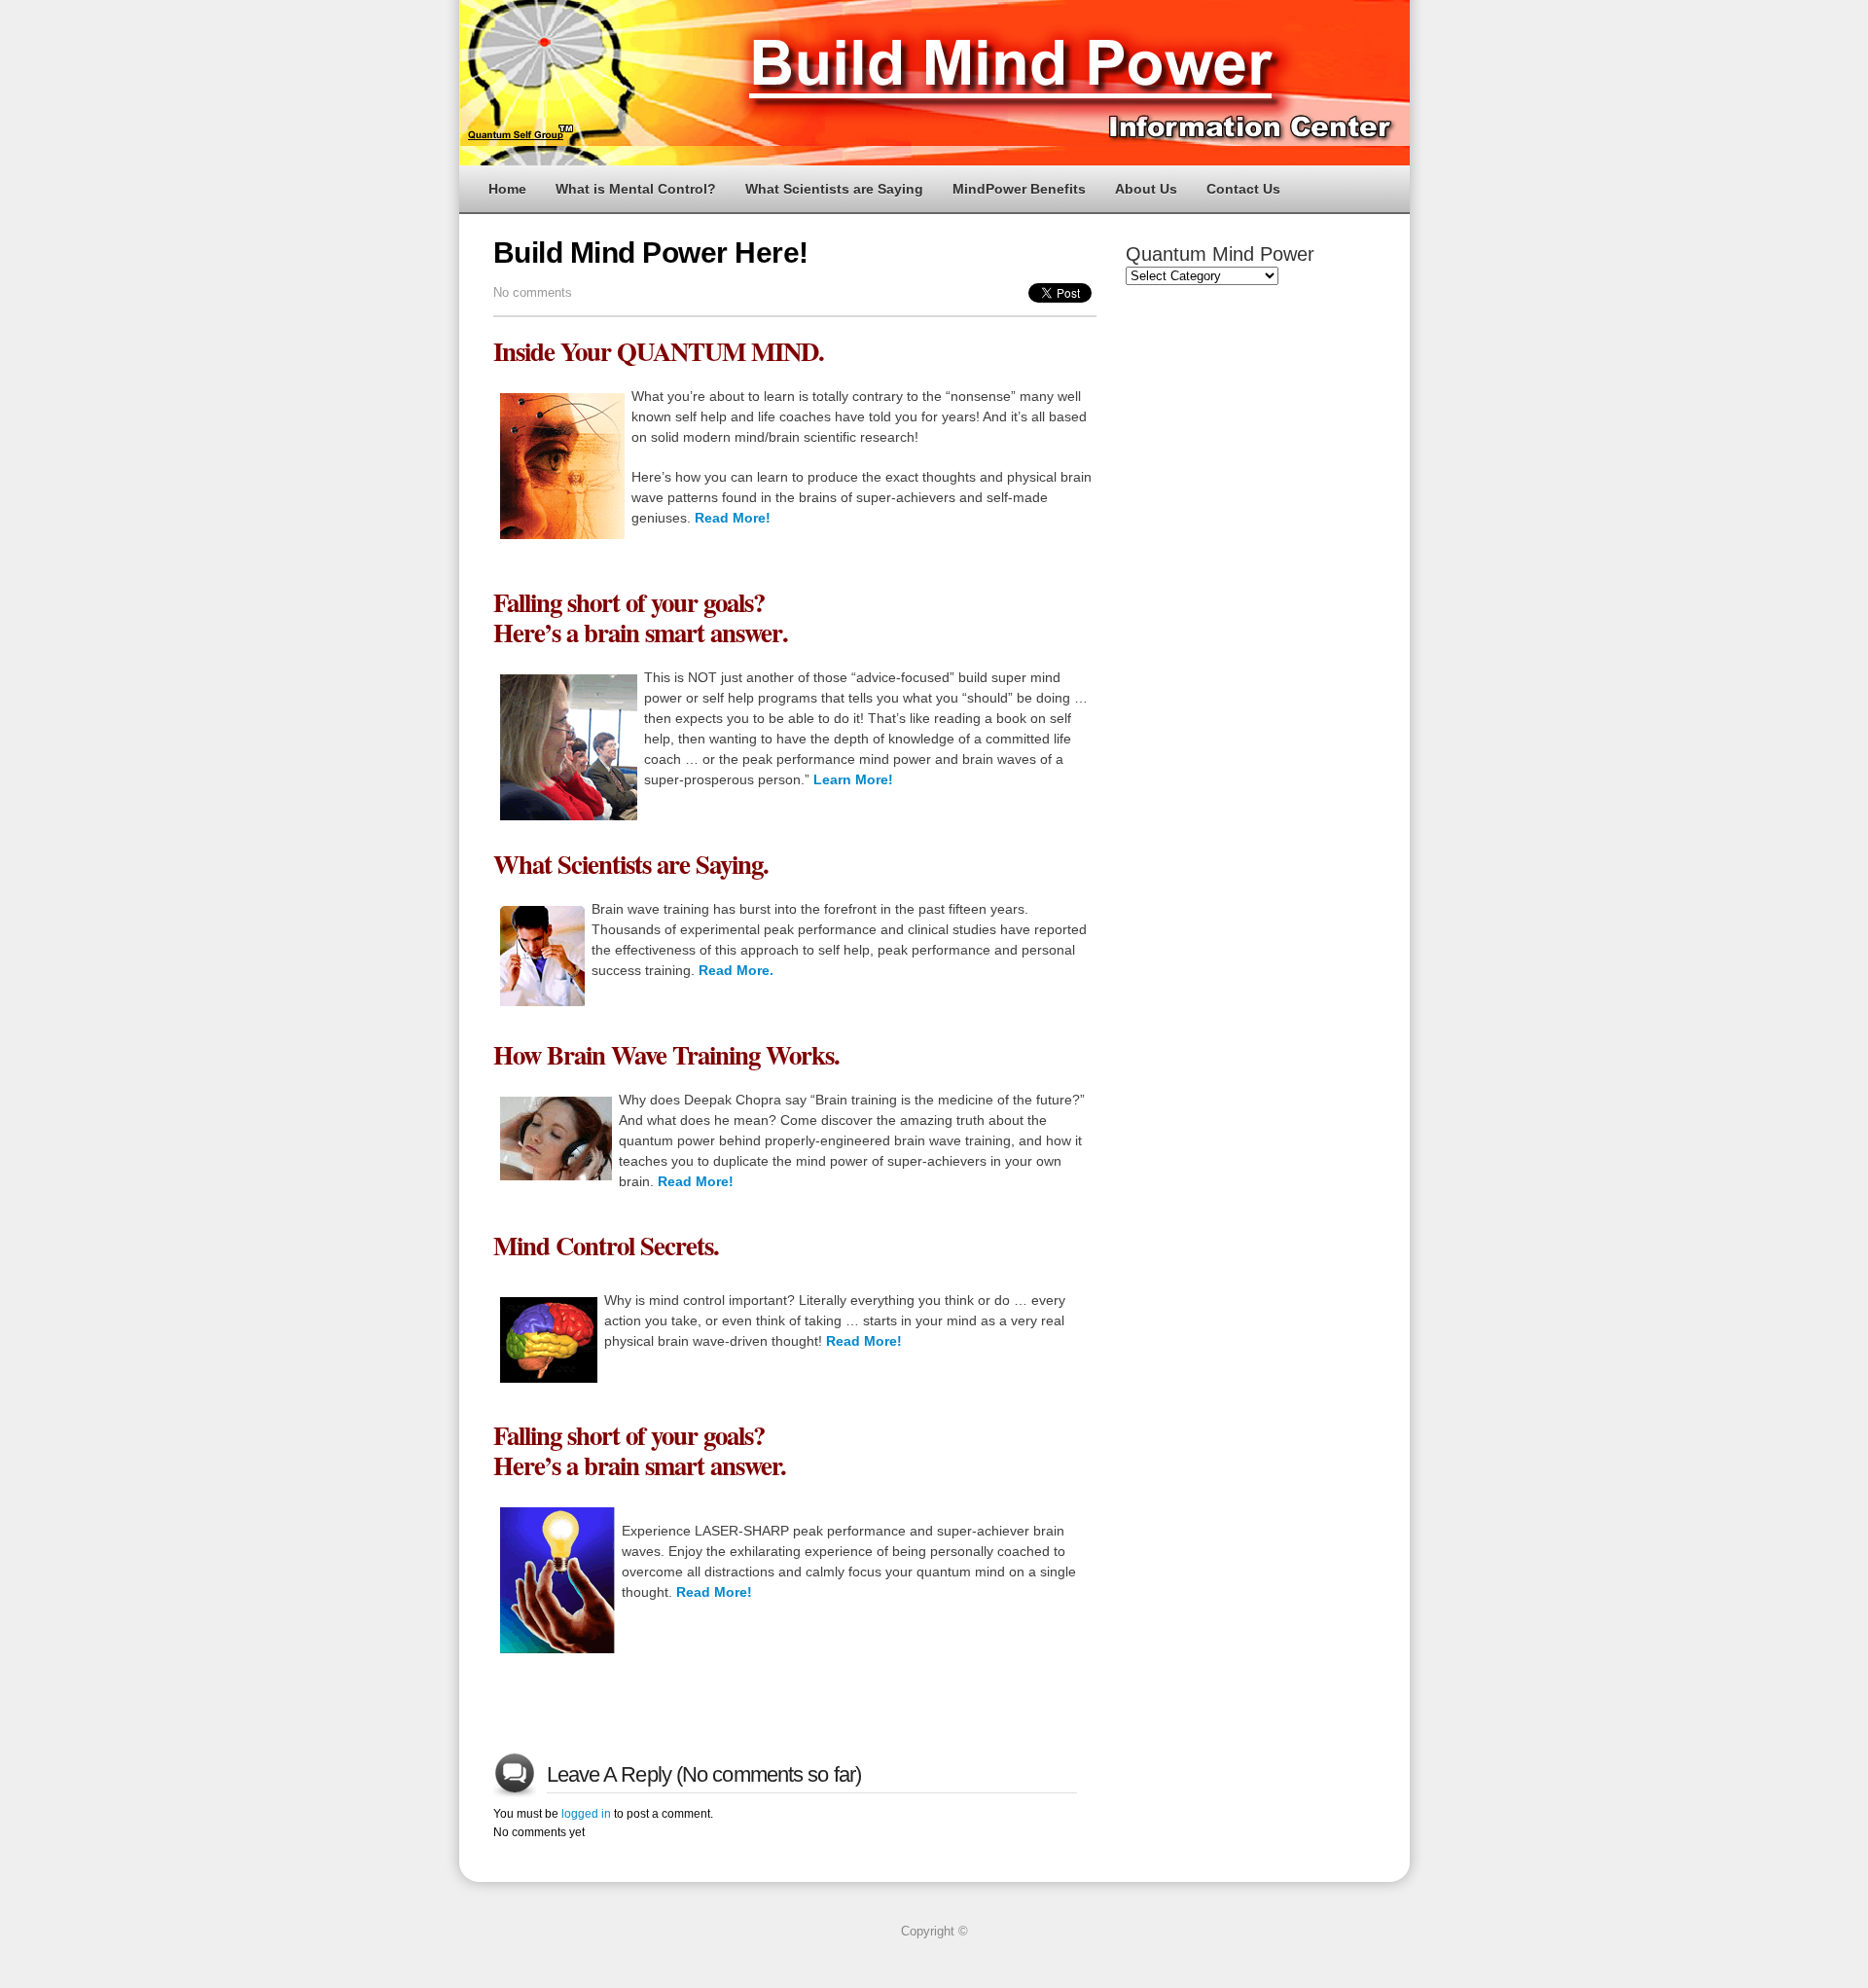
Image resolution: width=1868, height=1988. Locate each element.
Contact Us (1243, 189)
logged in (586, 1814)
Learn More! (853, 779)
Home (507, 189)
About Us (1146, 189)
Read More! (733, 518)
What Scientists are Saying (834, 189)
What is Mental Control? (636, 189)
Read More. (736, 970)
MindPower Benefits (1019, 189)
